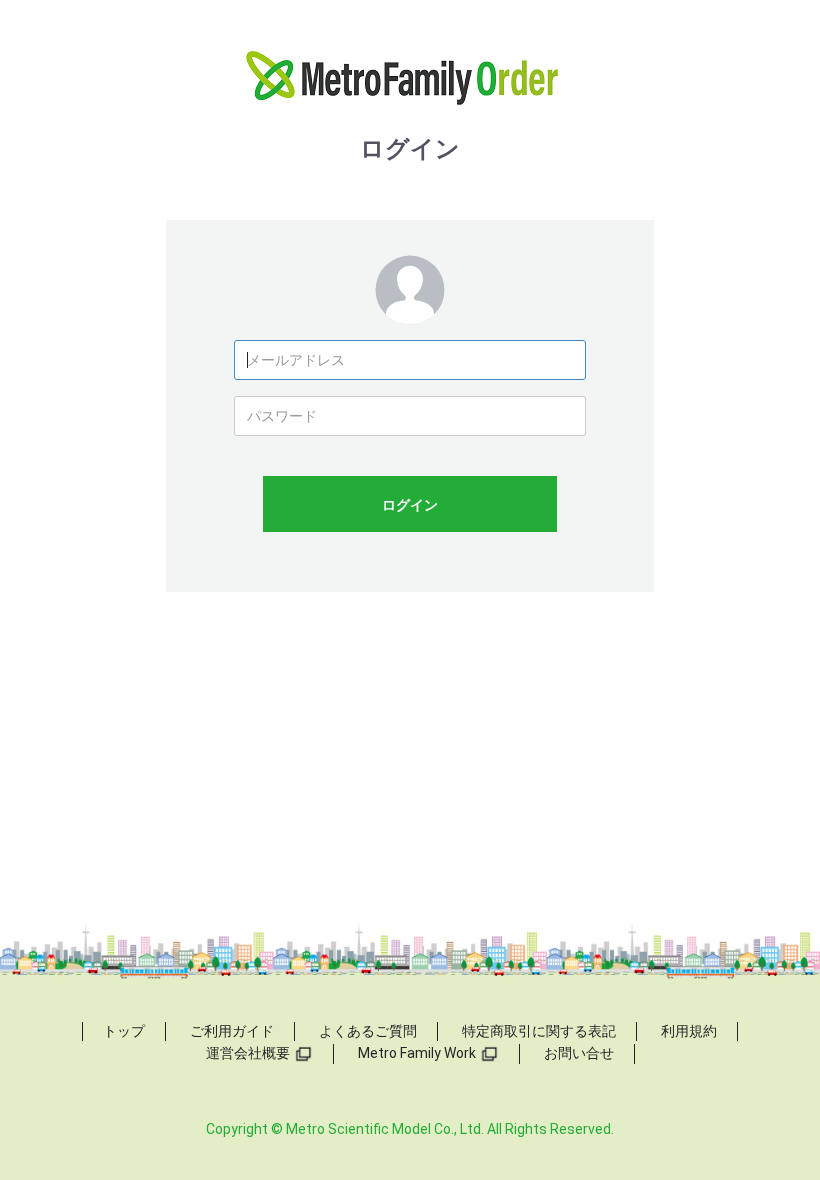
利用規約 (689, 1031)
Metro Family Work (417, 1053)
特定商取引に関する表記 (539, 1031)
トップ (124, 1031)
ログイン (410, 505)
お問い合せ (579, 1053)
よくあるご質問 (368, 1031)
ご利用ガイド (232, 1031)
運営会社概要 (248, 1053)
